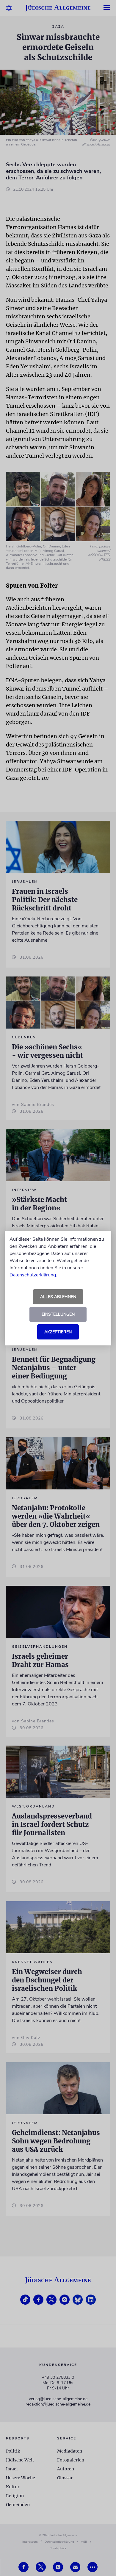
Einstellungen (58, 1314)
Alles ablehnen (58, 1297)
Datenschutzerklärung (33, 1275)
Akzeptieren (58, 1332)
